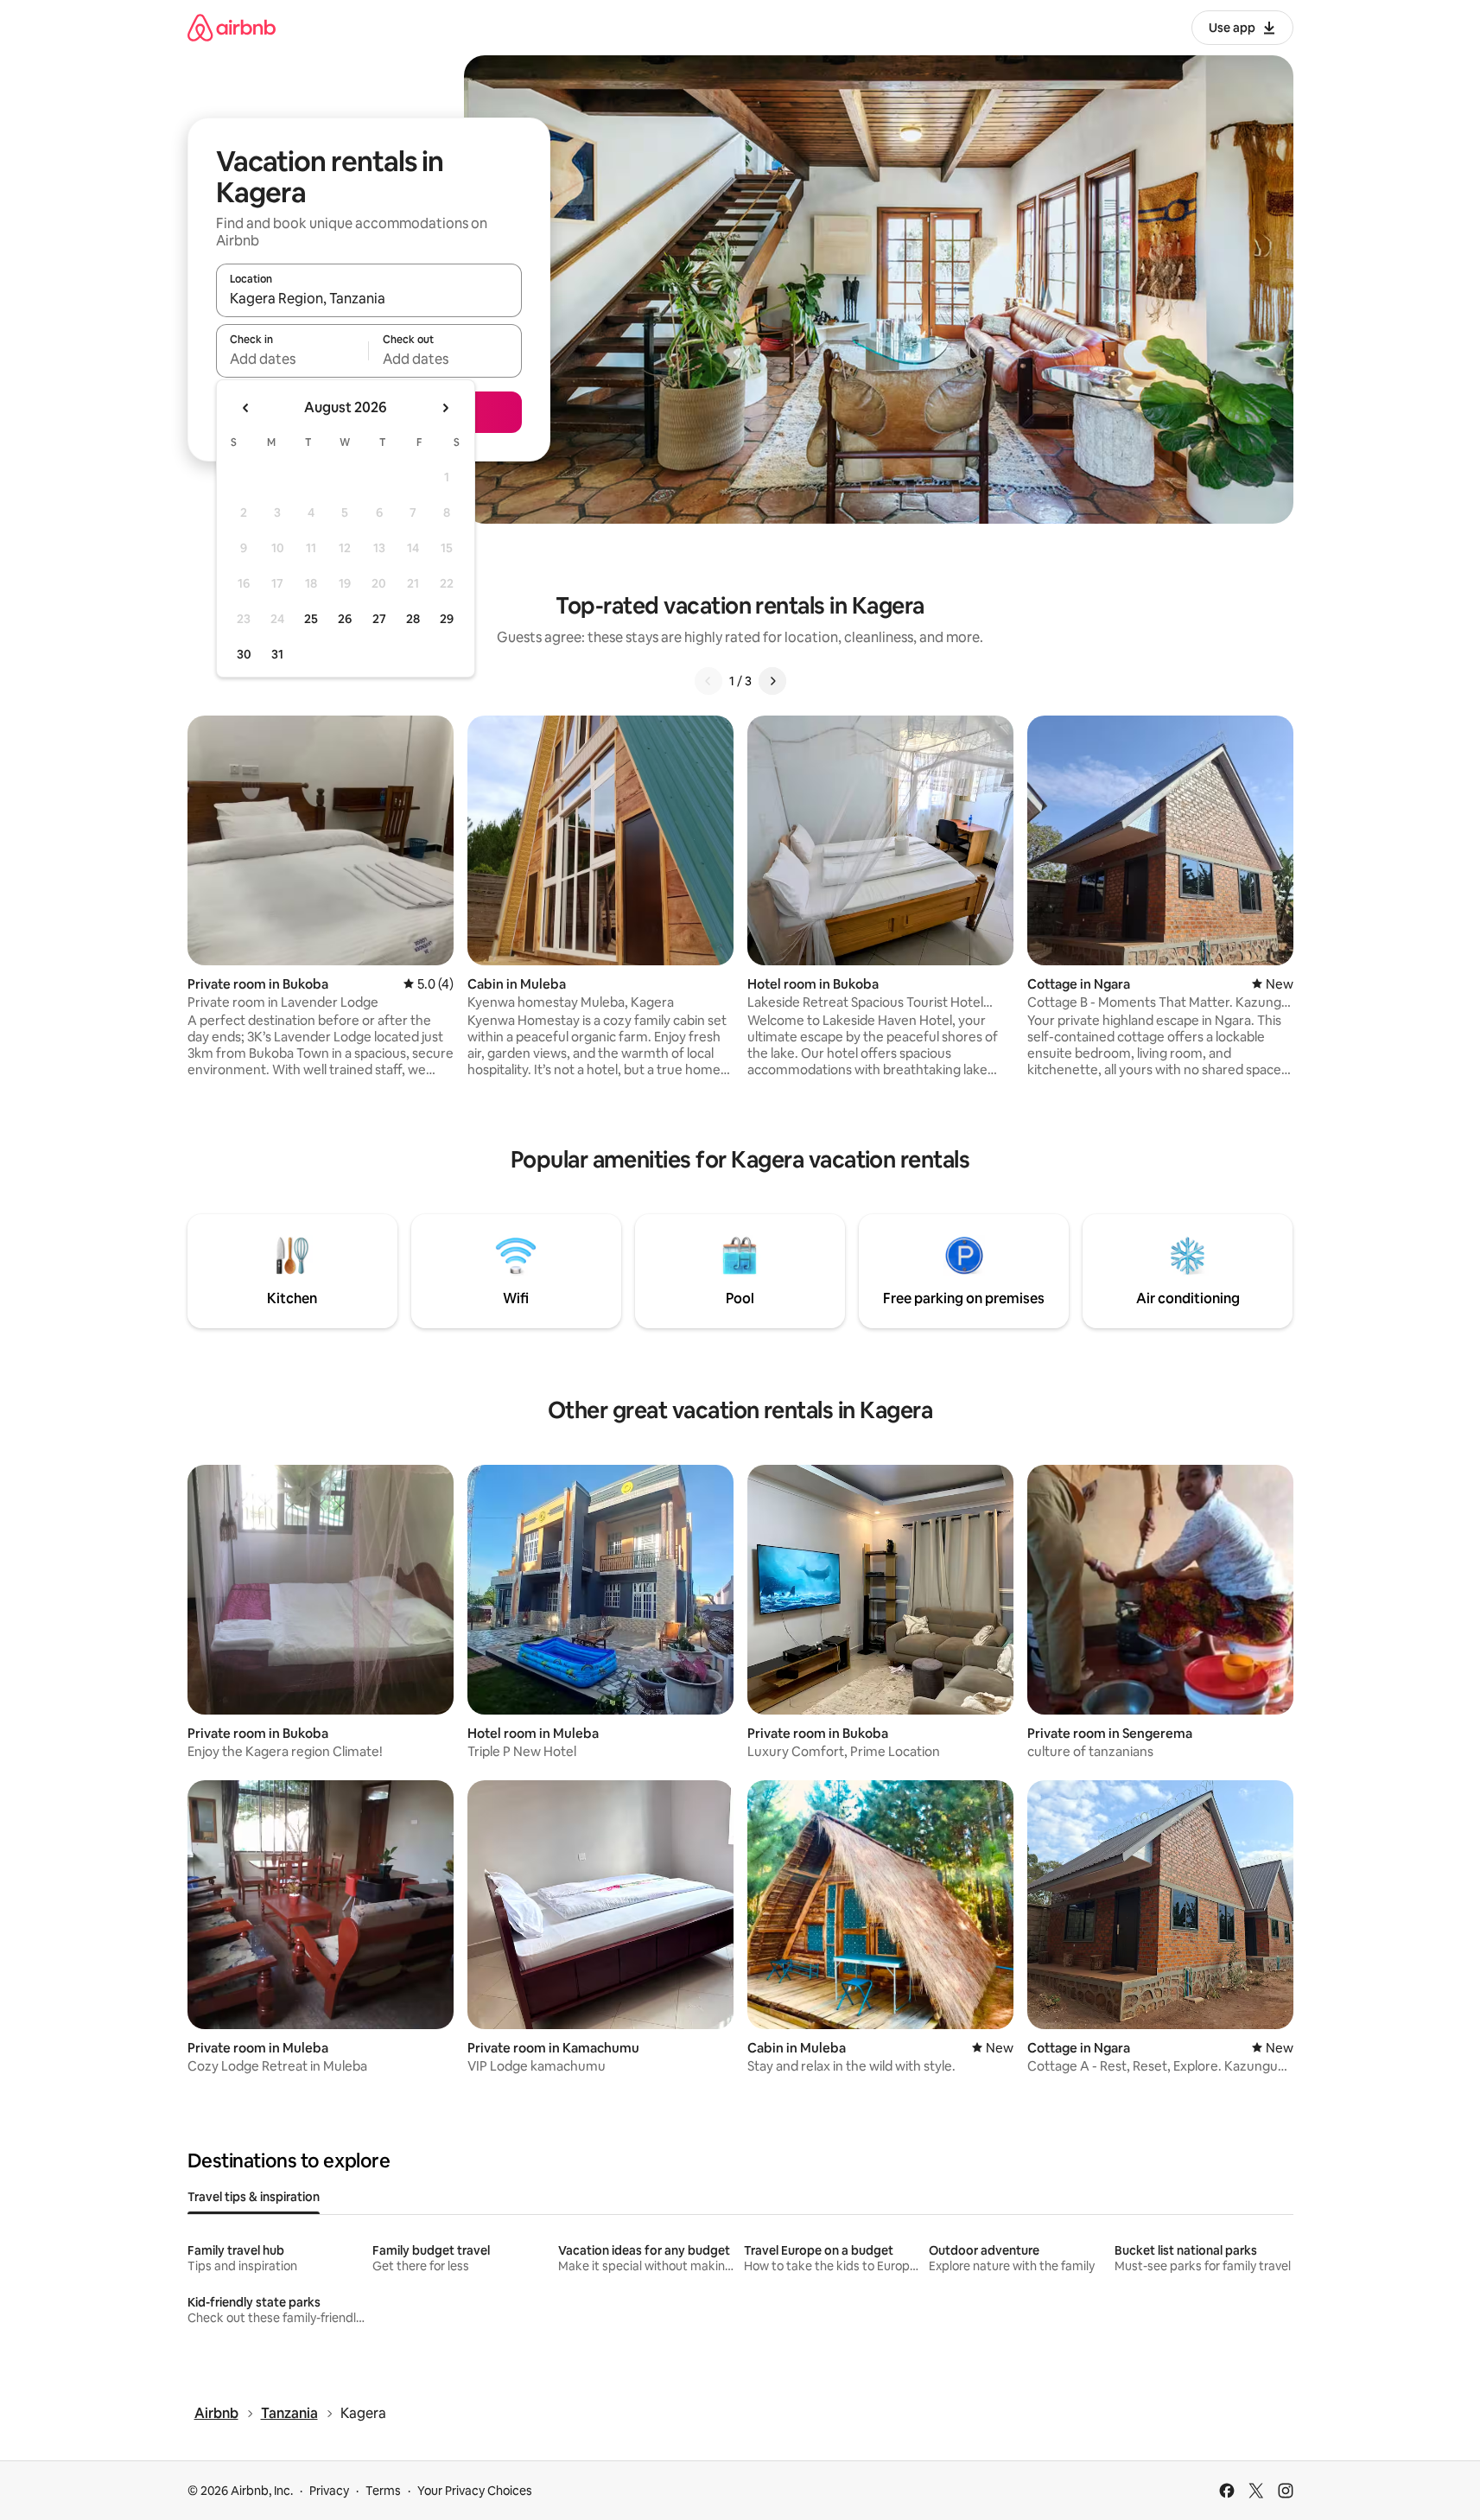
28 (413, 619)
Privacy (329, 2491)
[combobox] (369, 298)
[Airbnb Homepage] (232, 27)
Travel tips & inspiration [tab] (254, 2197)
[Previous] (708, 681)
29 (447, 619)
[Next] (772, 681)
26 (345, 619)
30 (244, 654)
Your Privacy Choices (475, 2491)
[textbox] (292, 359)
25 (311, 619)
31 (277, 654)
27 (379, 619)
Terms (383, 2491)
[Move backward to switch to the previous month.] (246, 408)
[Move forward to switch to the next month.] (445, 408)
